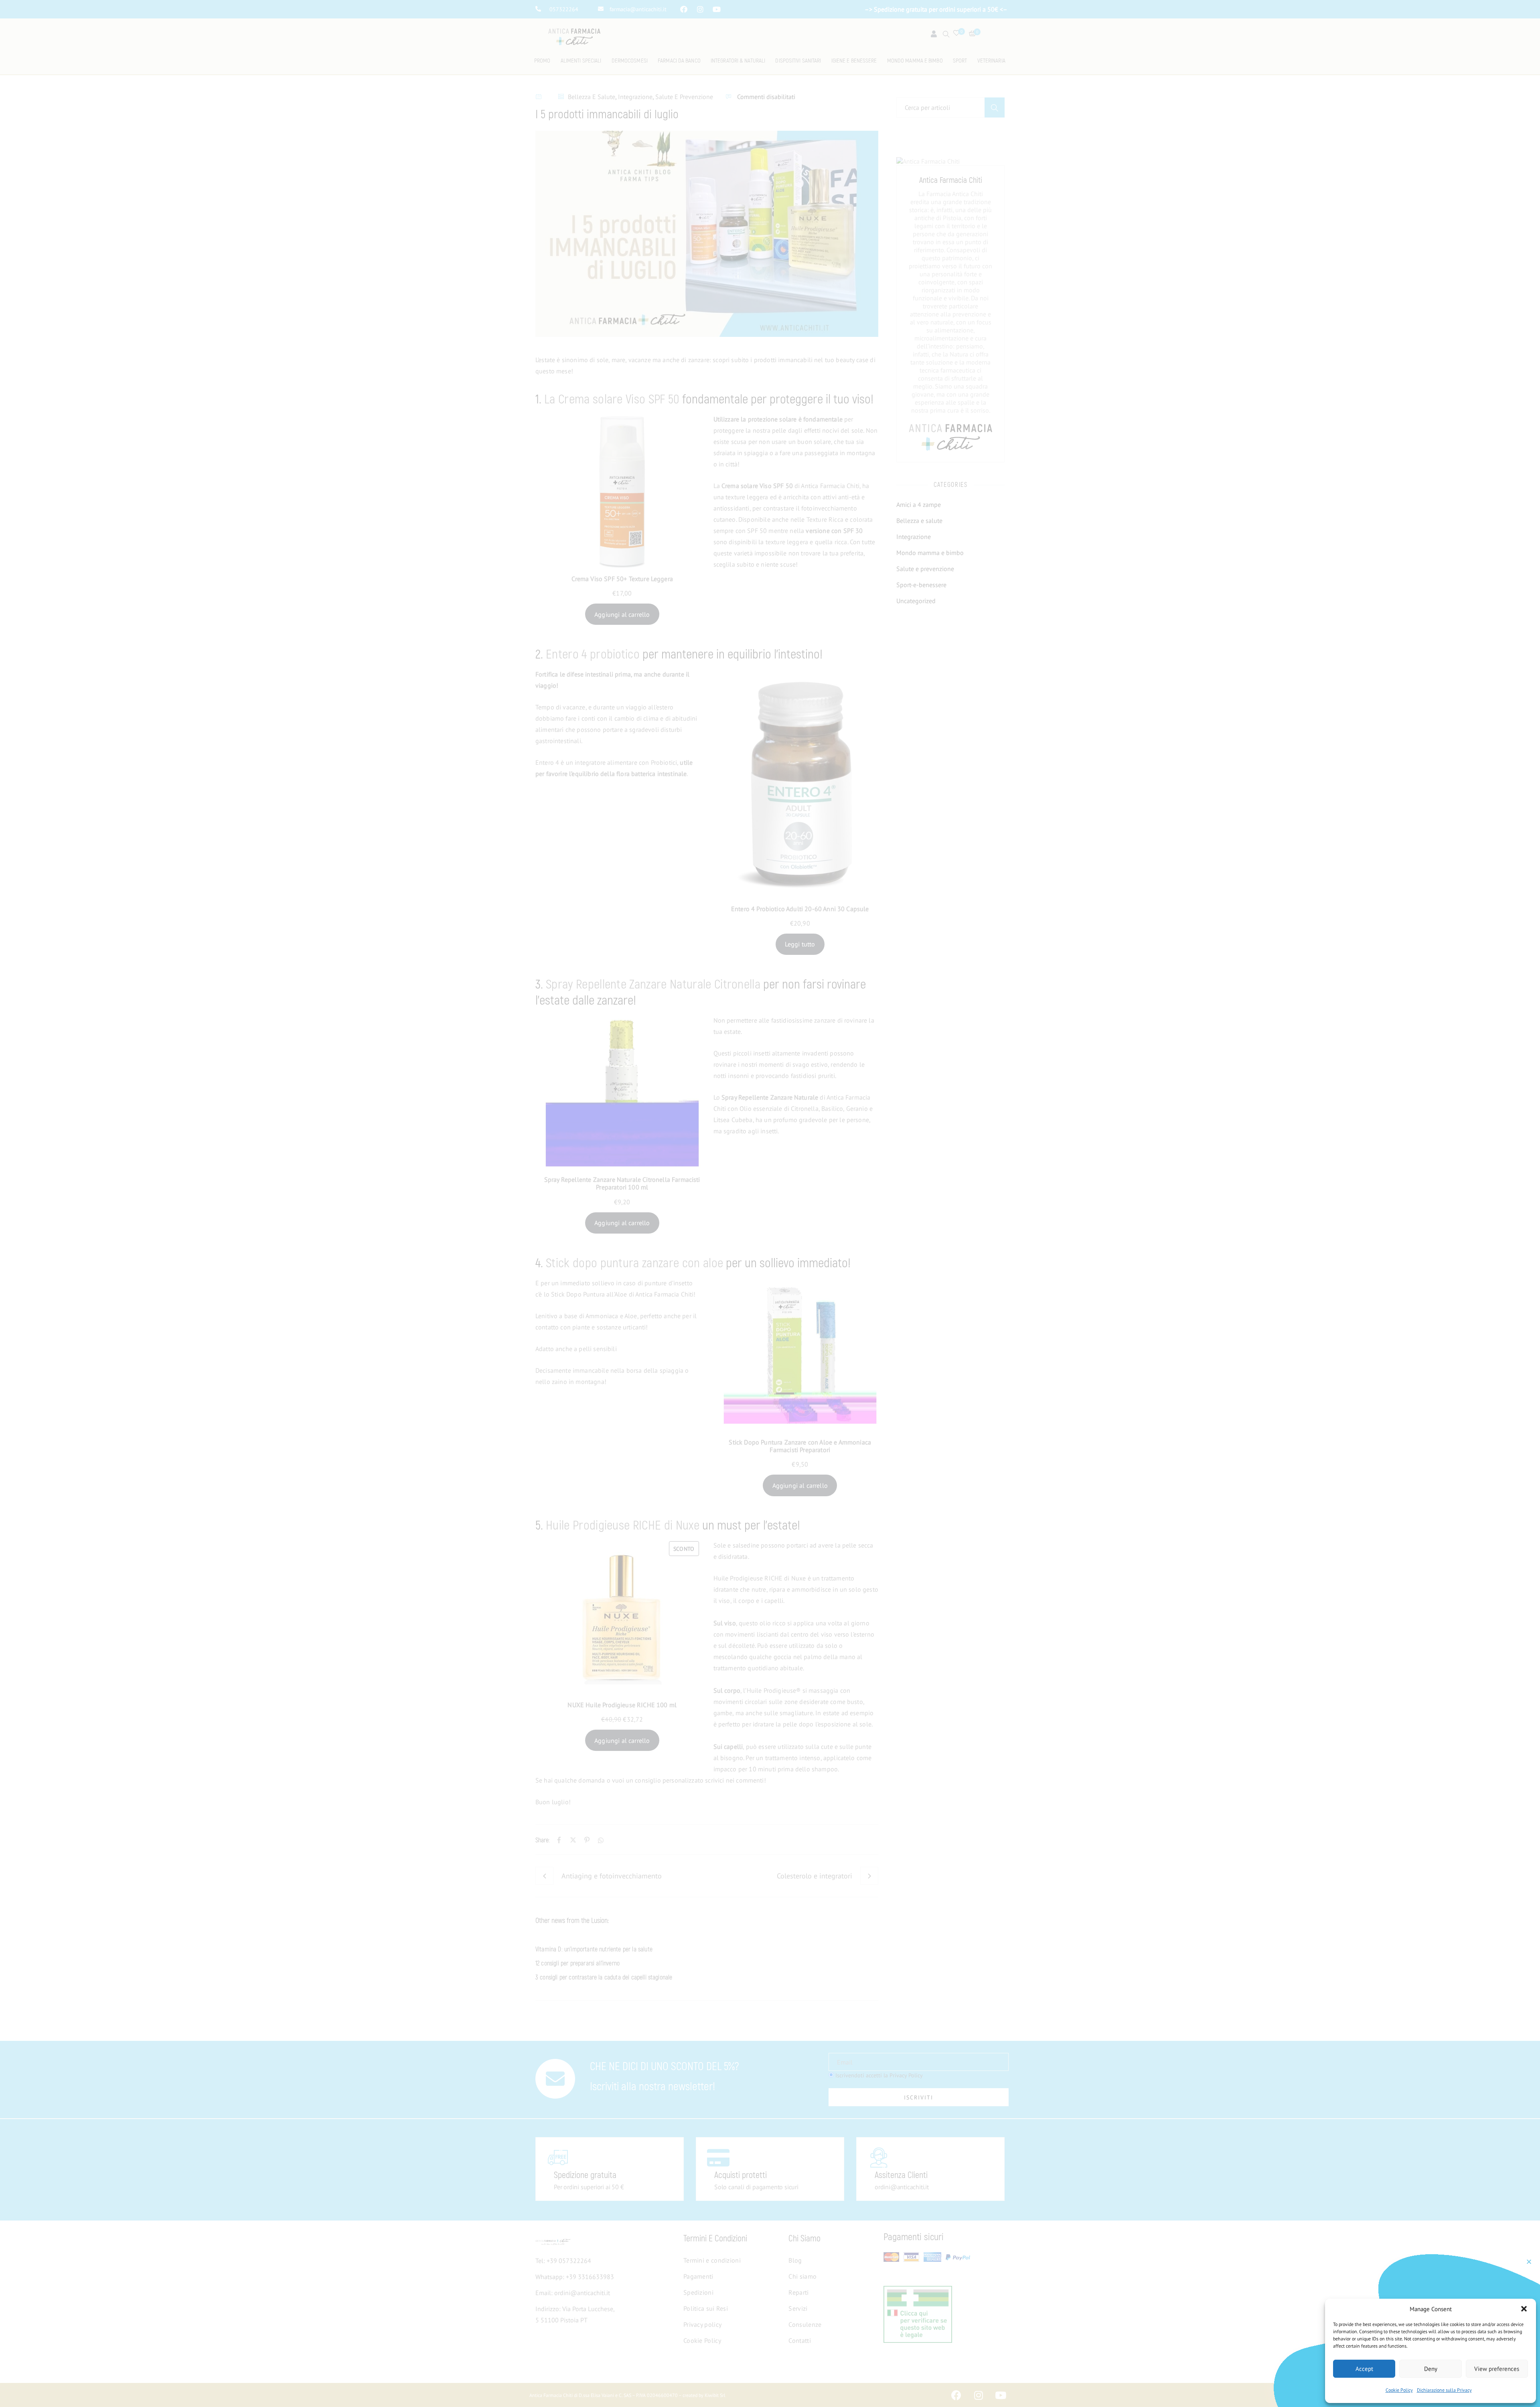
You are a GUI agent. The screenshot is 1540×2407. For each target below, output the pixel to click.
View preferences (1497, 2369)
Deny (1431, 2369)
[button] (1524, 2309)
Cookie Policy (1399, 2390)
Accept (1364, 2369)
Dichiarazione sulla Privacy (1444, 2390)
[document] (770, 1203)
